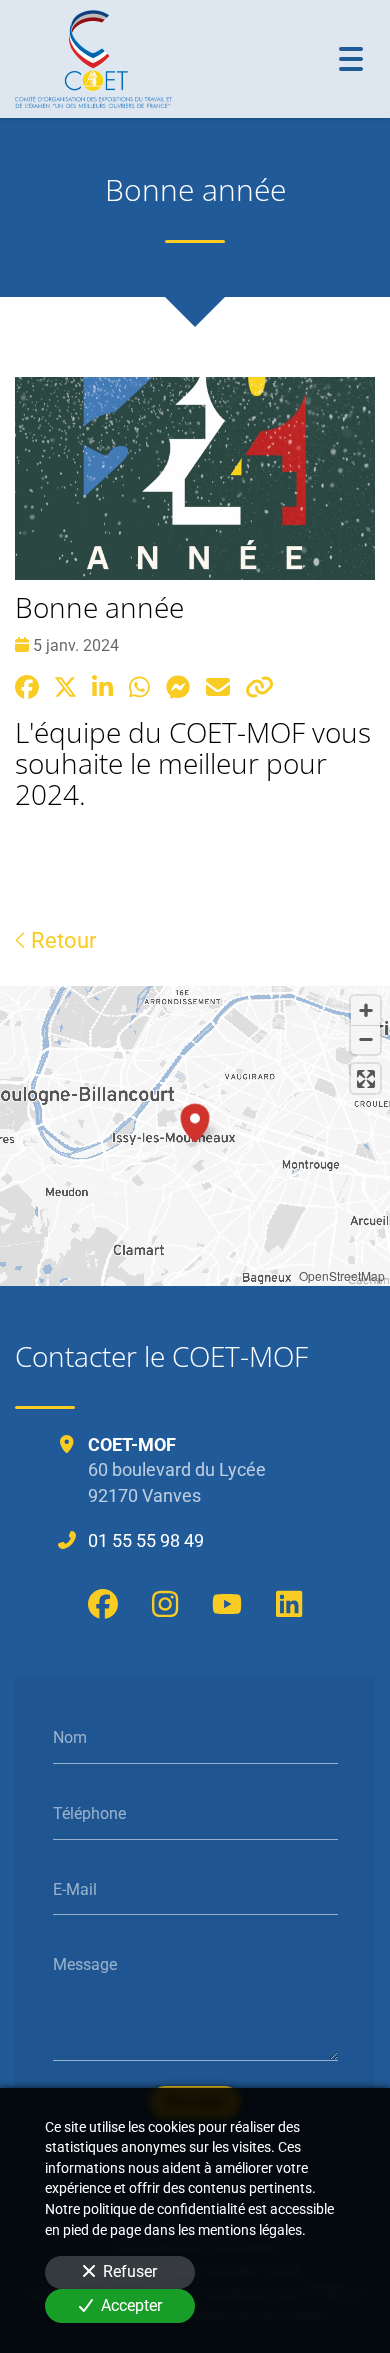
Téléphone (89, 1813)
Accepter (131, 2305)
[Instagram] (165, 1604)
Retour (61, 940)
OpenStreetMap (342, 1275)
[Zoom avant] (365, 1010)
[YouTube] (227, 1604)
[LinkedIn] (289, 1604)
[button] (195, 1120)
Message (85, 1964)
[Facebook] (103, 1604)
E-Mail (75, 1888)
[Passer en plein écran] (365, 1078)
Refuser (130, 2271)
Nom (70, 1737)
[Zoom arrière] (365, 1039)
